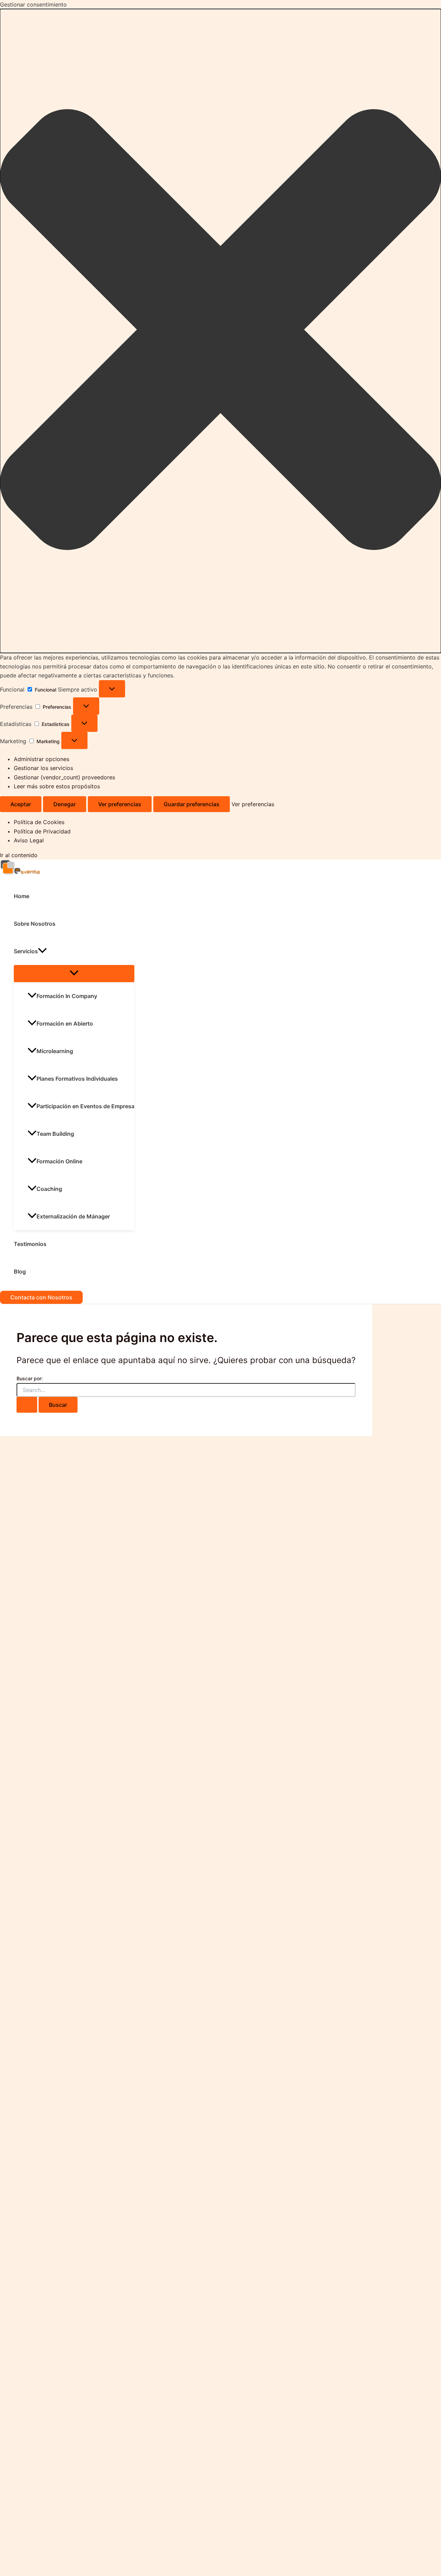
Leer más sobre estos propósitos (57, 786)
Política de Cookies (39, 822)
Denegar (65, 804)
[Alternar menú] (74, 973)
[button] (220, 331)
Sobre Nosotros (35, 924)
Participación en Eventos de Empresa (85, 1106)
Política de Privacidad (42, 831)
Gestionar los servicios (43, 768)
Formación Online (59, 1161)
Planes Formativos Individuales (77, 1079)
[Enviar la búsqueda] (27, 1405)
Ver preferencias (120, 804)
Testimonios (30, 1244)
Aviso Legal (29, 840)
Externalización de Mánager (73, 1216)
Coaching (49, 1189)
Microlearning (55, 1051)
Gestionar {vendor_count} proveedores (64, 777)
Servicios (26, 951)
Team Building (55, 1134)
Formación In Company (67, 996)
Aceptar (21, 804)
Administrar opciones (42, 759)
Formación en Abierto (65, 1024)
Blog (20, 1271)
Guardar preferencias (192, 804)
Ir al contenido (19, 855)
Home (22, 896)
